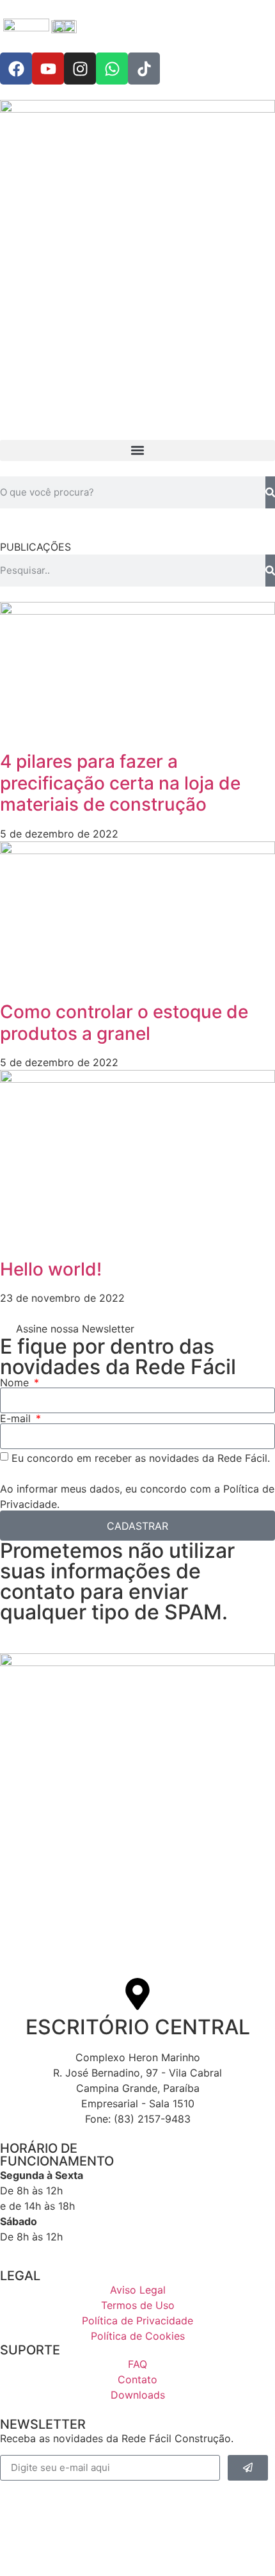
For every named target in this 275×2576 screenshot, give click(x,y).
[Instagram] (80, 69)
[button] (137, 450)
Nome (16, 1382)
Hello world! (51, 1269)
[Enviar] (248, 2468)
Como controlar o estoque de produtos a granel (124, 1023)
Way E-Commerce (99, 2543)
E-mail (17, 1418)
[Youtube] (48, 69)
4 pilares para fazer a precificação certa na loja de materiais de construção (120, 783)
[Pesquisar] (270, 492)
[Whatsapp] (112, 69)
